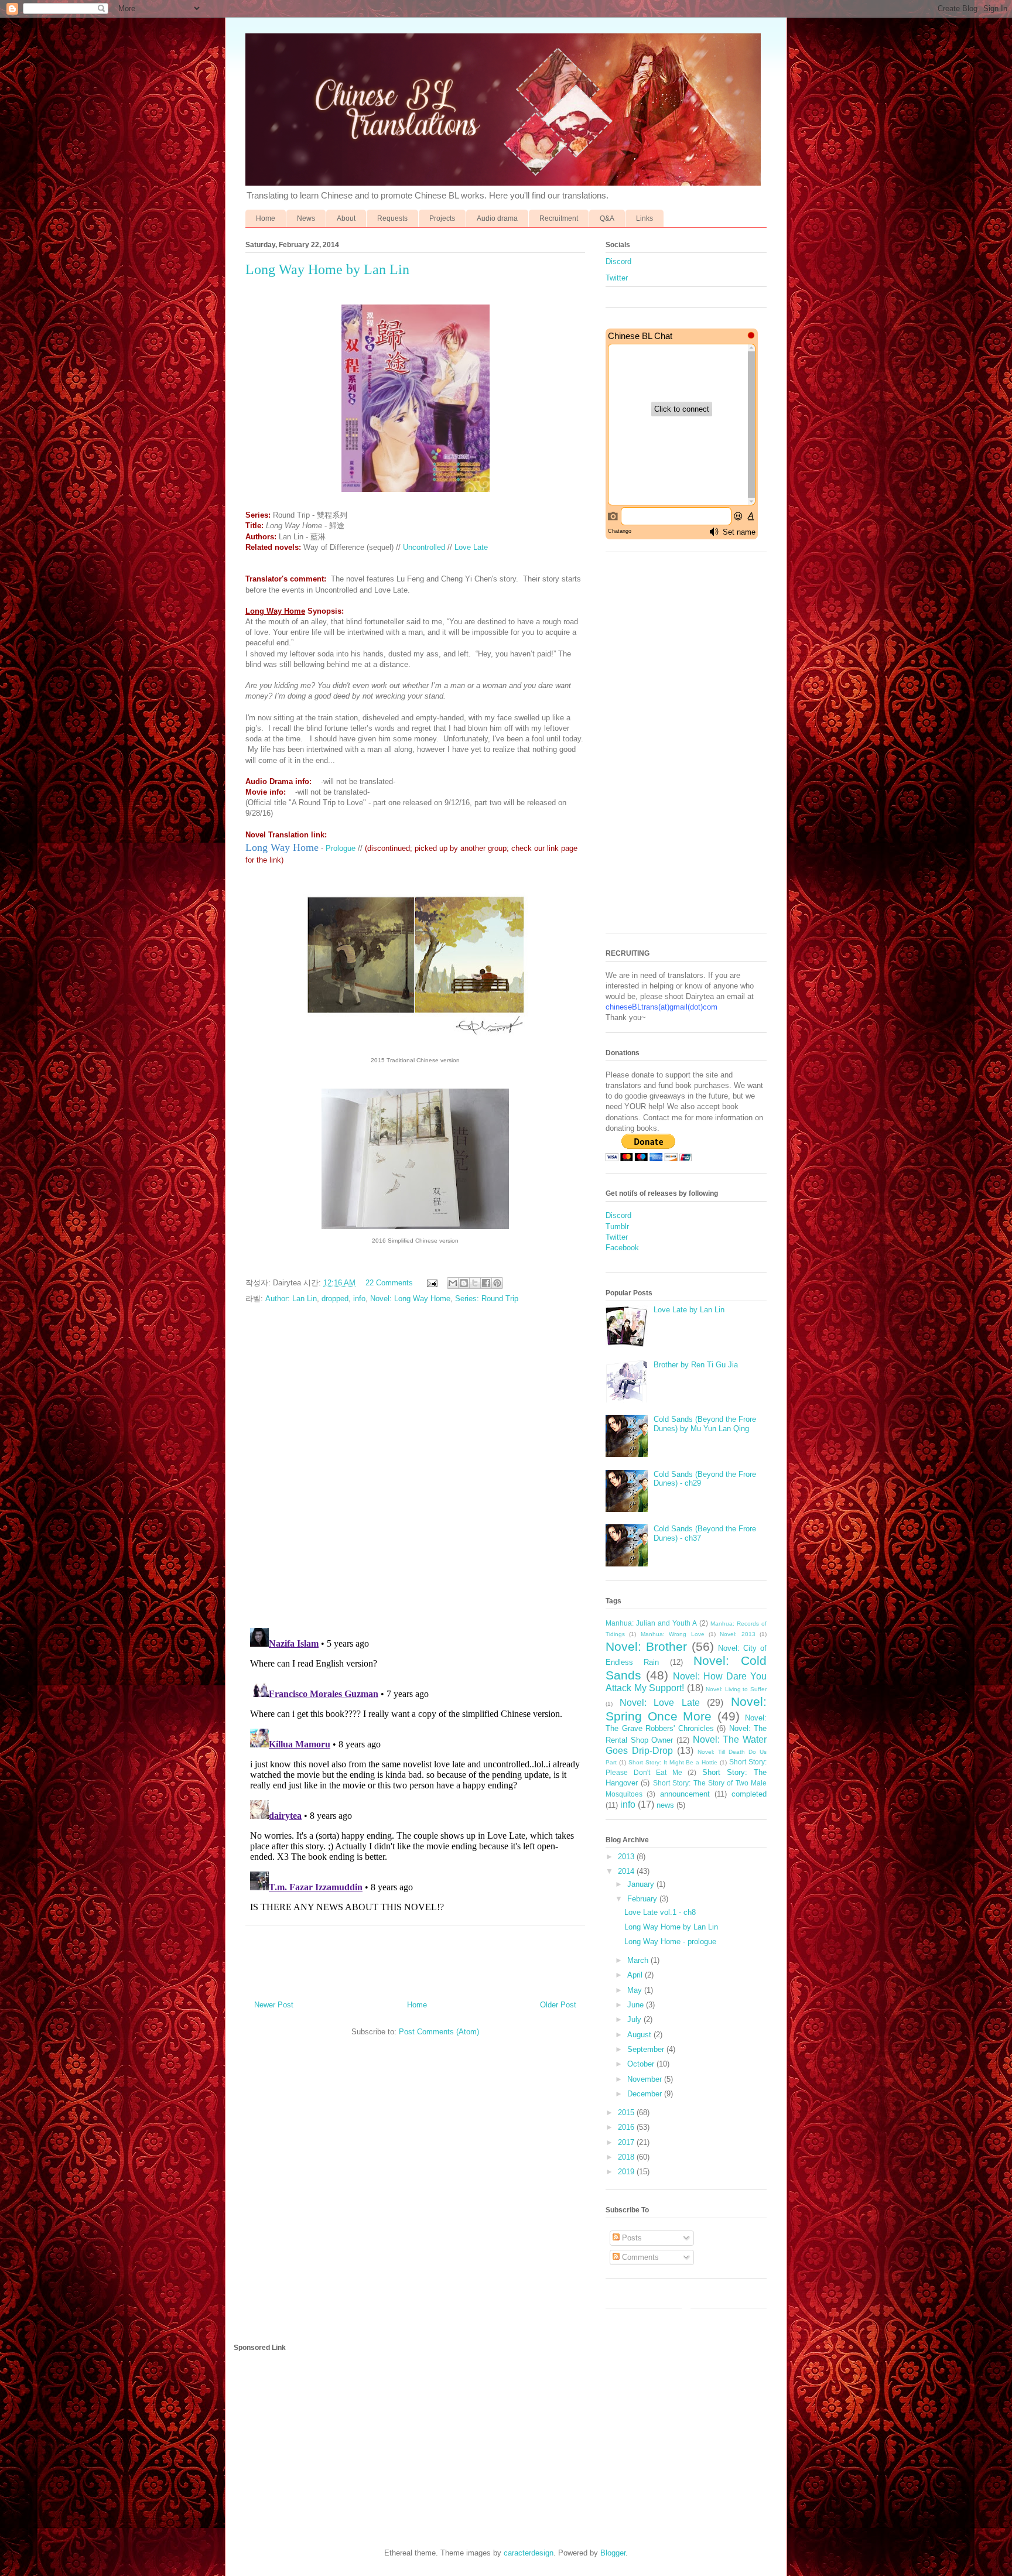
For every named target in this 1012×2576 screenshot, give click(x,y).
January (642, 1884)
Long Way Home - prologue (670, 1942)
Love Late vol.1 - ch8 (660, 1912)
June (637, 2005)
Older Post (558, 2005)
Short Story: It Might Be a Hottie (673, 1762)
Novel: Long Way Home (410, 1299)
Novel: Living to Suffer (736, 1689)
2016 (627, 2127)
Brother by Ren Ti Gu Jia (696, 1365)
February (643, 1899)
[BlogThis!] (464, 1283)
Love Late (471, 547)
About (346, 218)
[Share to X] (475, 1283)
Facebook (622, 1248)
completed (749, 1794)
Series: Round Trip (487, 1299)
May (636, 1990)
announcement (685, 1794)
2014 (627, 1871)
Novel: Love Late (660, 1703)
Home (266, 218)
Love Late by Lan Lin (689, 1310)
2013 (627, 1857)
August (640, 2035)
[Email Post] (431, 1283)
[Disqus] (415, 1467)
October (642, 2064)
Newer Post (274, 2005)
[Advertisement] (686, 748)
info (359, 1299)
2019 (627, 2172)
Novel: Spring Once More (686, 1709)
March (639, 1960)
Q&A (607, 218)
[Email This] (453, 1283)
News (306, 218)
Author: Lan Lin (291, 1299)
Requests (392, 218)
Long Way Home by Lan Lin (671, 1927)
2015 (627, 2113)
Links (645, 218)
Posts (631, 2238)
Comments (639, 2257)
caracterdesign (529, 2553)
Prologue (341, 848)
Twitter (617, 278)
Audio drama (497, 218)
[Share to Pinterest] (497, 1283)
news (665, 1805)
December (646, 2094)
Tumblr (617, 1227)
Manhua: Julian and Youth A (651, 1623)
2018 (627, 2157)
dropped (335, 1299)
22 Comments (389, 1283)
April (636, 1975)
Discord (618, 261)
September (647, 2049)
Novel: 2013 (737, 1634)
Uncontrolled (424, 547)
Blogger (613, 2553)
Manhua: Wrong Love (673, 1634)
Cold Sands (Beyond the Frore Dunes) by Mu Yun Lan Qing (705, 1424)
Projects (442, 218)
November (646, 2079)
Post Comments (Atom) (439, 2032)
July (635, 2019)
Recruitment (559, 218)
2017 (627, 2142)
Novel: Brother (646, 1646)
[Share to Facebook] (486, 1283)
